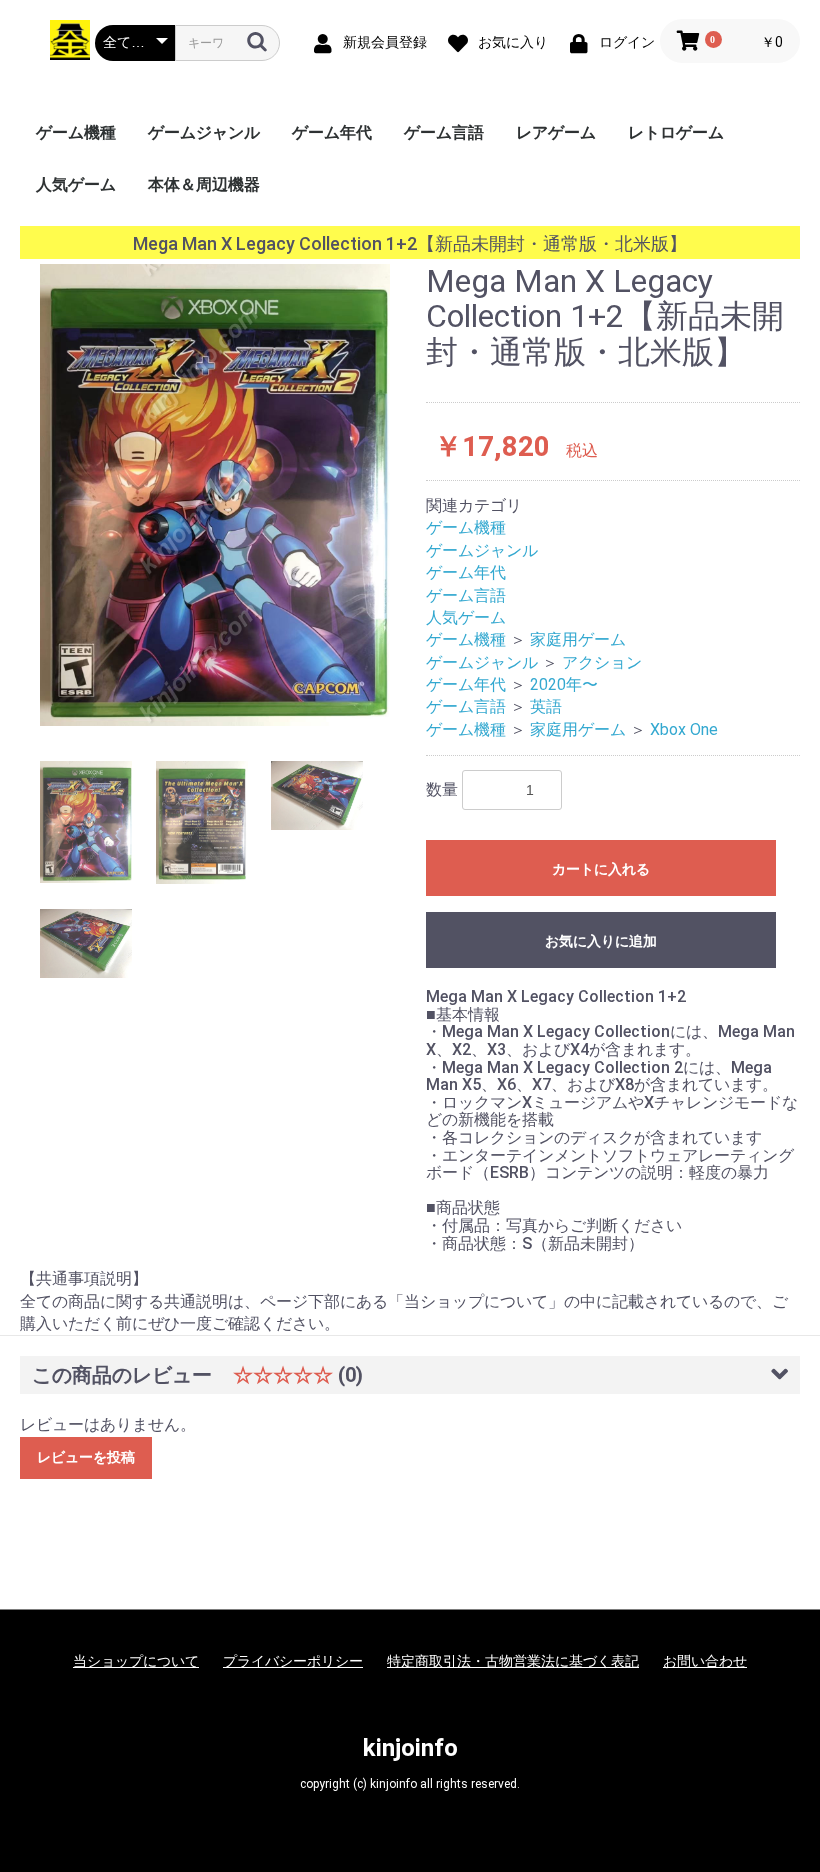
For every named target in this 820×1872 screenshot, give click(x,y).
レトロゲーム (676, 132)
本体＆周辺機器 (204, 184)
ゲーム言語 (444, 132)
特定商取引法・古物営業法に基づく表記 (513, 1661)
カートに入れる (601, 869)
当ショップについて (136, 1661)
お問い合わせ (705, 1661)
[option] (215, 495)
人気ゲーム (76, 184)
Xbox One (684, 729)
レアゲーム (556, 132)
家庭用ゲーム (578, 639)
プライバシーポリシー (293, 1661)
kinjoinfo (410, 1748)
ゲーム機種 (76, 132)
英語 (546, 706)
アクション (602, 662)
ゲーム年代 (332, 132)
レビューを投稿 (86, 1457)
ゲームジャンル (204, 132)
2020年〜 (564, 684)
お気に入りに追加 (601, 941)
